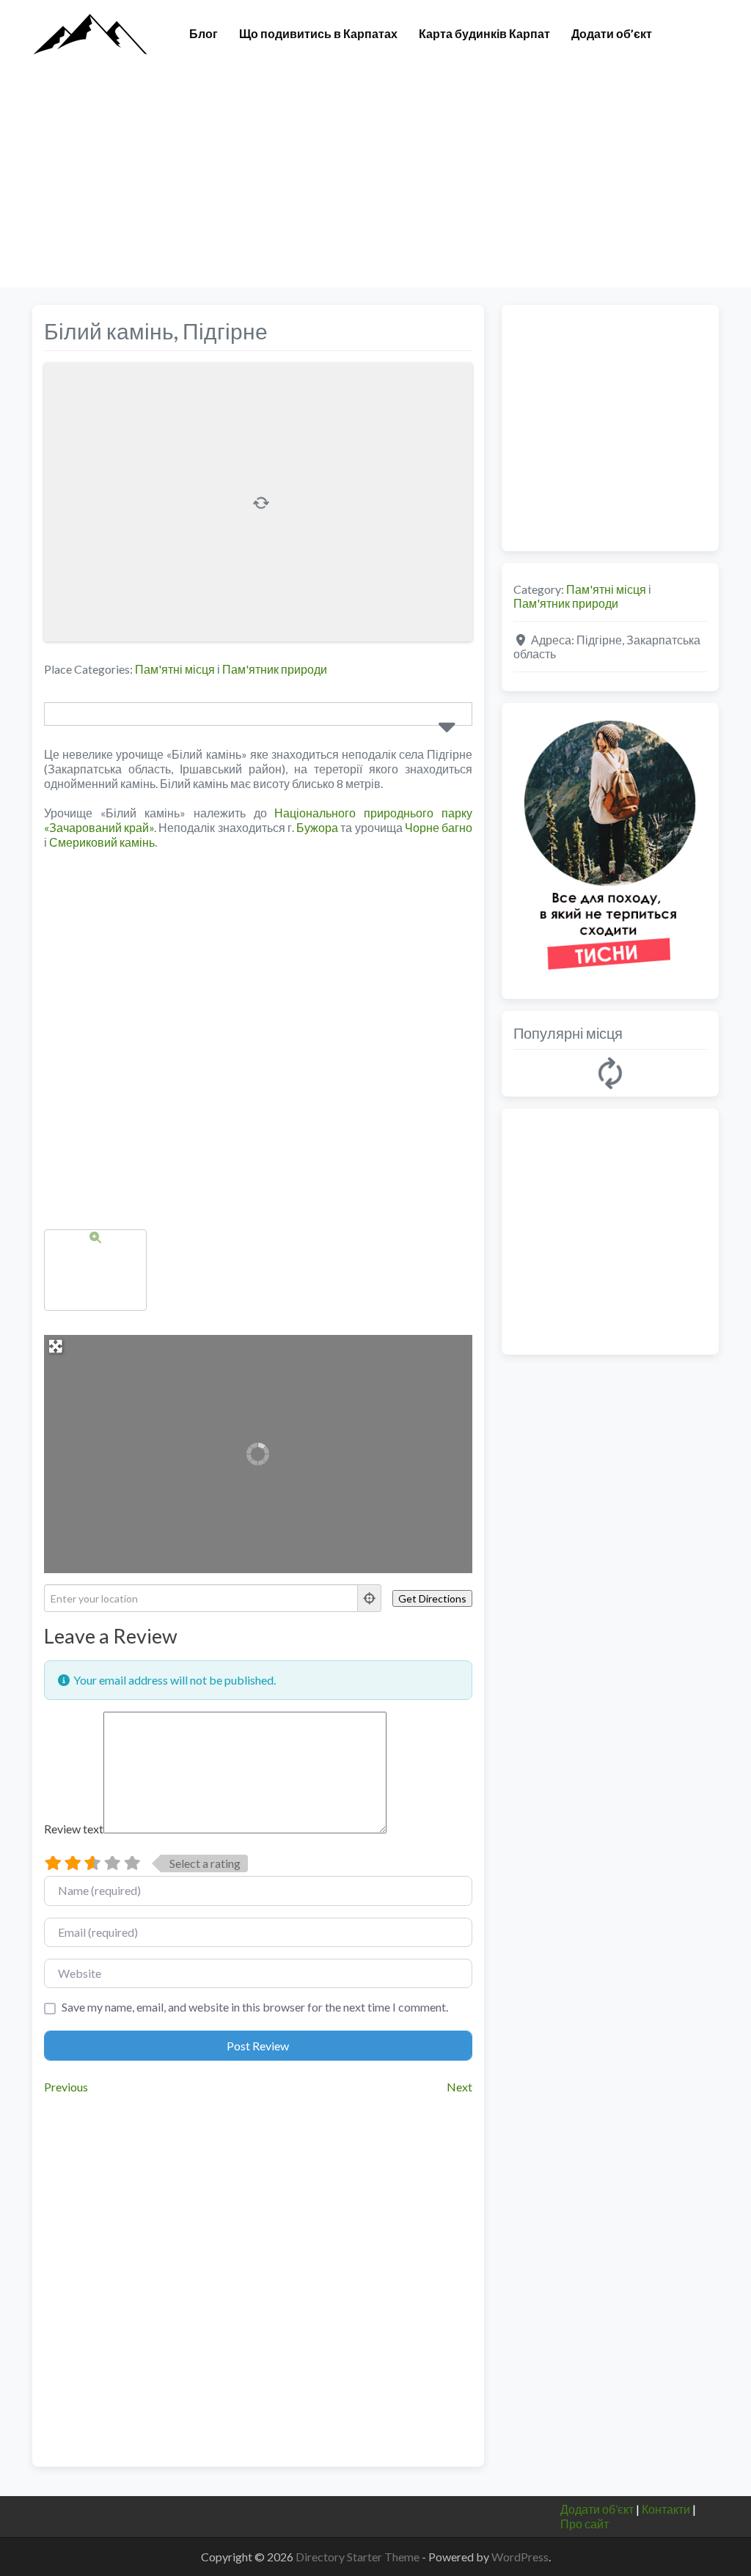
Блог (204, 33)
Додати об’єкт (612, 33)
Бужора (317, 827)
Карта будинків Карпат (484, 33)
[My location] (370, 1598)
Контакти (666, 2509)
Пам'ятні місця (175, 669)
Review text (74, 1829)
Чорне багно (439, 827)
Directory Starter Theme (359, 2557)
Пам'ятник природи (275, 669)
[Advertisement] (375, 185)
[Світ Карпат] (89, 32)
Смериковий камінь (102, 842)
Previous (66, 2087)
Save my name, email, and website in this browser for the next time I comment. (255, 2007)
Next (459, 2087)
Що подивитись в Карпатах (318, 33)
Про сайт (585, 2524)
